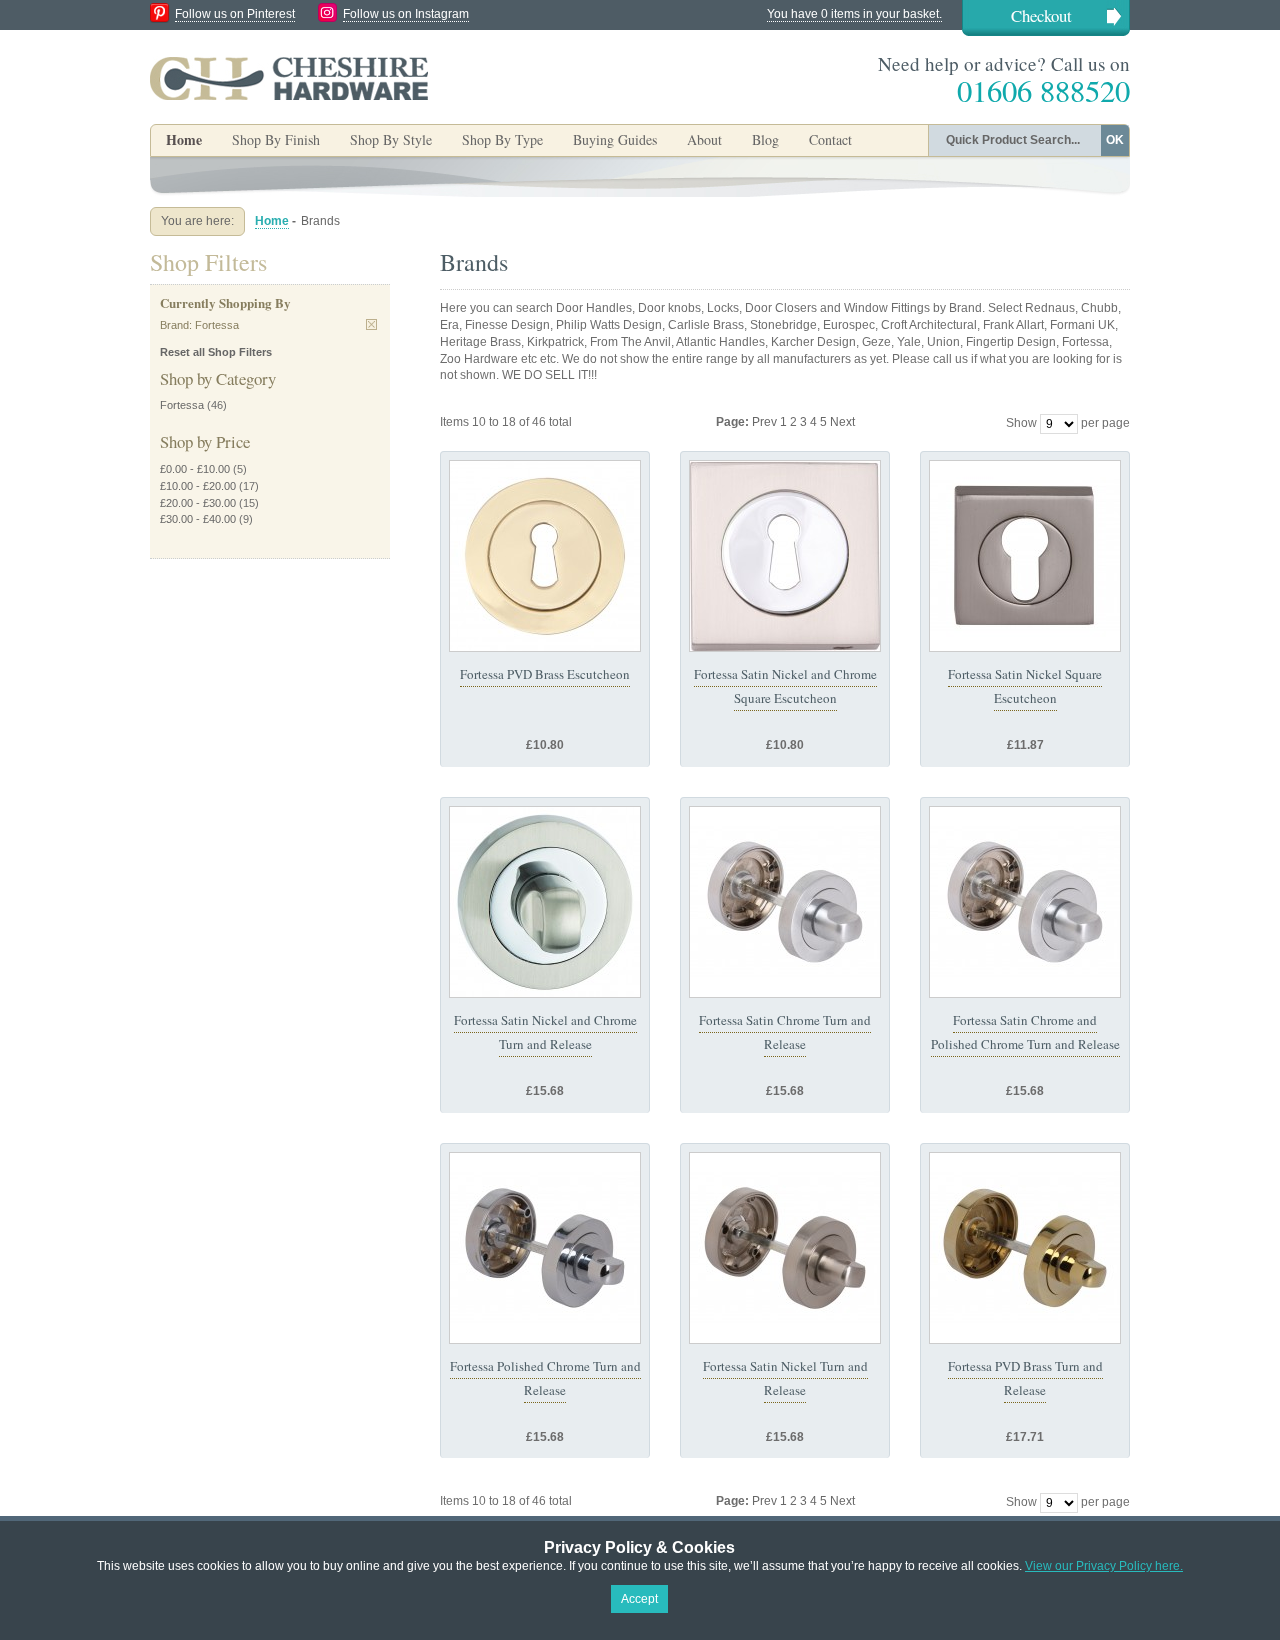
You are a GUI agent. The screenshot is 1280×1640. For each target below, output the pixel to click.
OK (1115, 140)
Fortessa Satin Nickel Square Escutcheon (1025, 686)
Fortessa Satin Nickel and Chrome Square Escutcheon (785, 686)
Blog (765, 139)
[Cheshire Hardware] (289, 78)
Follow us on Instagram (406, 14)
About (704, 139)
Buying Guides (615, 139)
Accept (639, 1599)
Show (1021, 423)
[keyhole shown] (545, 556)
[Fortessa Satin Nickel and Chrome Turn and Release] (545, 902)
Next (842, 422)
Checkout (1041, 15)
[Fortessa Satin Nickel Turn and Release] (785, 1248)
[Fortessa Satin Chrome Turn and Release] (785, 902)
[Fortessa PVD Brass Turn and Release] (1025, 1248)
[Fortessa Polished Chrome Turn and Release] (545, 1248)
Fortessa (182, 405)
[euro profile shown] (1025, 556)
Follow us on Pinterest (235, 14)
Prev (766, 422)
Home (184, 139)
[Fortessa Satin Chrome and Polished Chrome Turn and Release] (1025, 902)
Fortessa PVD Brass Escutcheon (545, 674)
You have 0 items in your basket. (854, 14)
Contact (830, 139)
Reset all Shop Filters (216, 352)
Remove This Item (371, 324)
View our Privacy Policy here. (1104, 1566)
